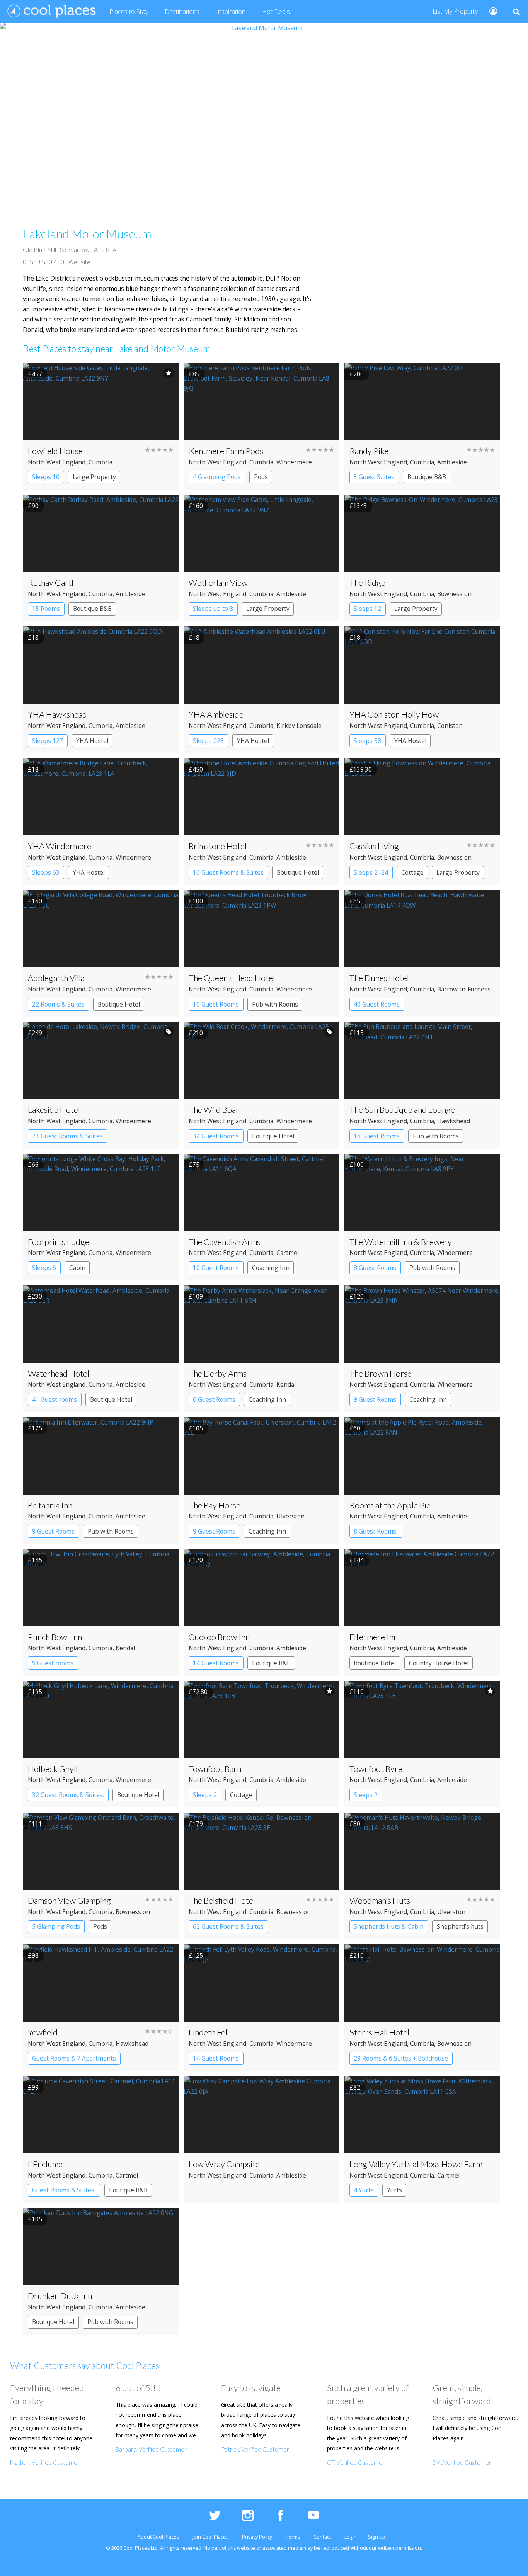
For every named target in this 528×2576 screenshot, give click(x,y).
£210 (196, 1033)
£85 (194, 374)
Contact (322, 2537)
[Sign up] (490, 11)
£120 (357, 1296)
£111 (35, 1824)
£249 (35, 1033)
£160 (196, 506)
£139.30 (361, 769)
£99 (33, 2087)
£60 (355, 1428)
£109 (196, 1296)
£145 (35, 1560)
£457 (35, 374)
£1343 (358, 506)
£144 (357, 1560)
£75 (194, 1165)
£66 (33, 1165)
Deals (276, 12)
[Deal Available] (169, 1032)
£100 (196, 901)
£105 (196, 1428)
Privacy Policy (257, 2537)
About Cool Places (158, 2537)
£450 (196, 769)
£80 (355, 1824)
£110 (357, 1692)
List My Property (455, 11)
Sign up (377, 2537)
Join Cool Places (210, 2537)
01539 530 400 (43, 262)
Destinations (182, 12)
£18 (33, 638)
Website (79, 262)
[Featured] (169, 373)
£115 (357, 1033)
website (246, 2548)
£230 (35, 1296)
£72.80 (198, 1692)
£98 (33, 1955)
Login (351, 2537)
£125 (35, 1428)
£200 (357, 374)
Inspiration (231, 12)
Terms (293, 2537)
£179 (196, 1824)
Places (129, 12)
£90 (33, 506)
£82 (355, 2087)
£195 (35, 1692)
